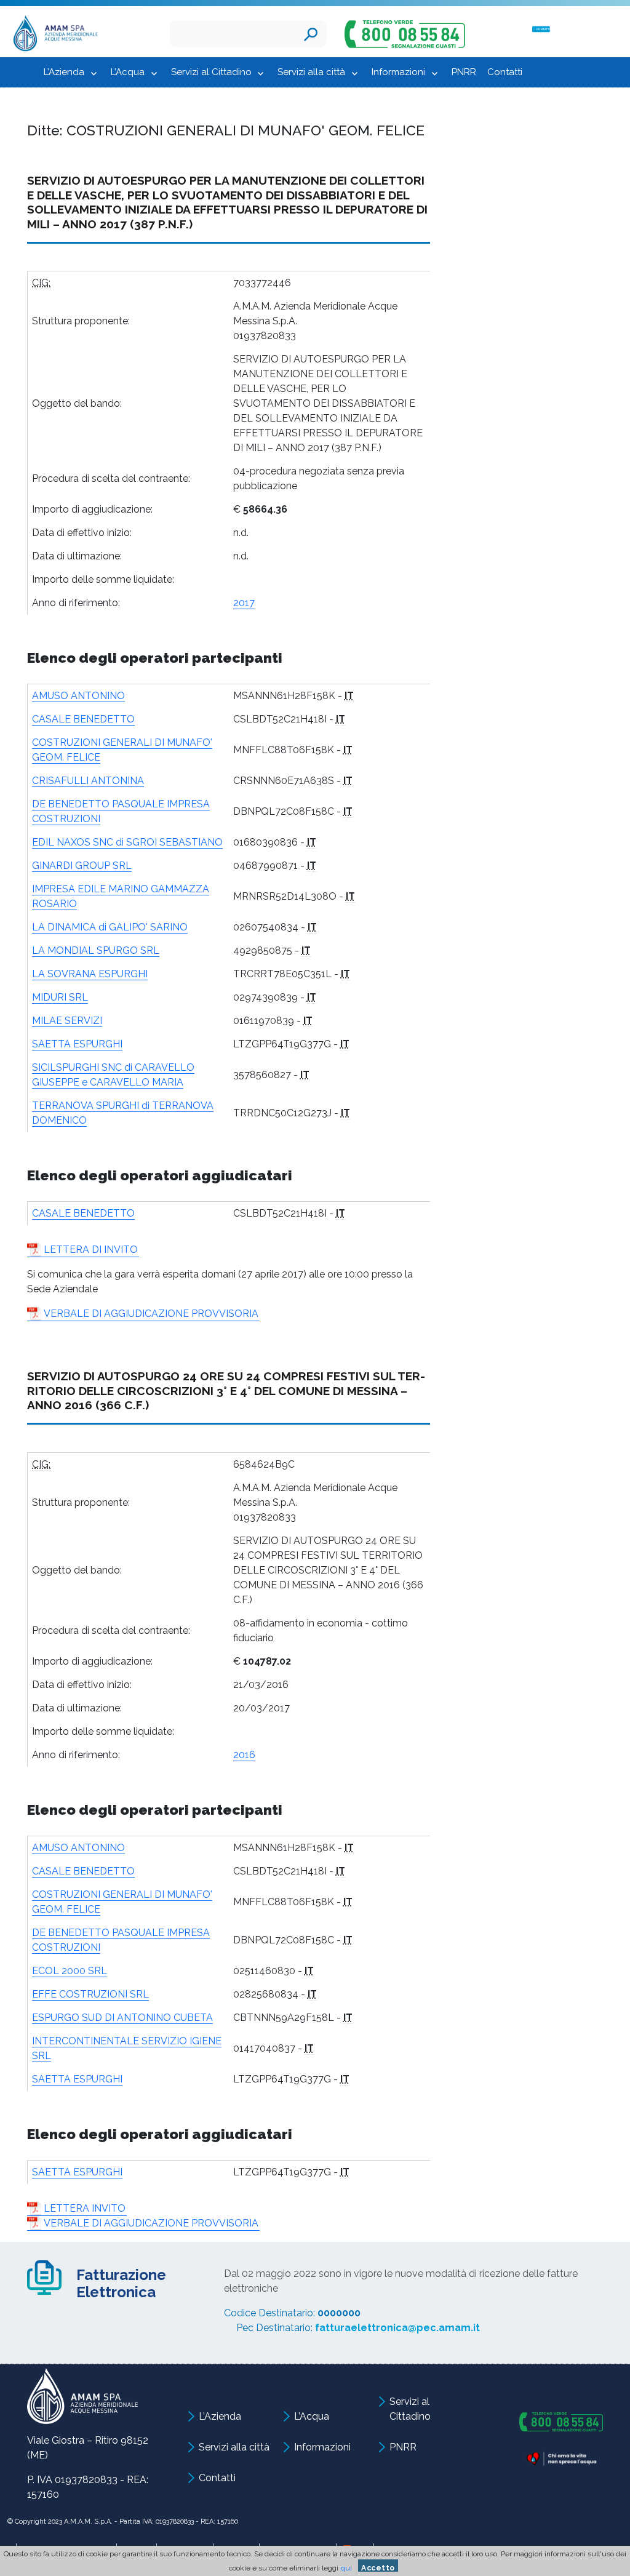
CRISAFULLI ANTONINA (88, 781)
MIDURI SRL (60, 997)
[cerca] (311, 34)
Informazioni (398, 72)
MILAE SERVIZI (67, 1021)
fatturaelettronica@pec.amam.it (397, 2328)
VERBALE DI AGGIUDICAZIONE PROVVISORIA (151, 1314)
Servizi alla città (311, 72)
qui (346, 2568)
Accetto (378, 2568)
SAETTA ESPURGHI (77, 1044)
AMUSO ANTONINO (78, 696)
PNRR (464, 72)
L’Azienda (64, 72)
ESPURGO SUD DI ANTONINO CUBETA (122, 2018)
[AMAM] (53, 35)
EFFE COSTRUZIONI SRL (90, 1994)
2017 (244, 603)
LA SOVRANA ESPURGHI (90, 974)
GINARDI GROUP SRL (82, 866)
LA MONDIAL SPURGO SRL (96, 950)
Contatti (505, 72)
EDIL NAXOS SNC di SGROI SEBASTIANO (127, 842)
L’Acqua (128, 72)
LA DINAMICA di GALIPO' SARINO (110, 927)
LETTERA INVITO (85, 2208)
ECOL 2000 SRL (70, 1971)
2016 (244, 1755)
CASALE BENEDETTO (83, 719)
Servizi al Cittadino (211, 72)
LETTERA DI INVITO (91, 1250)
